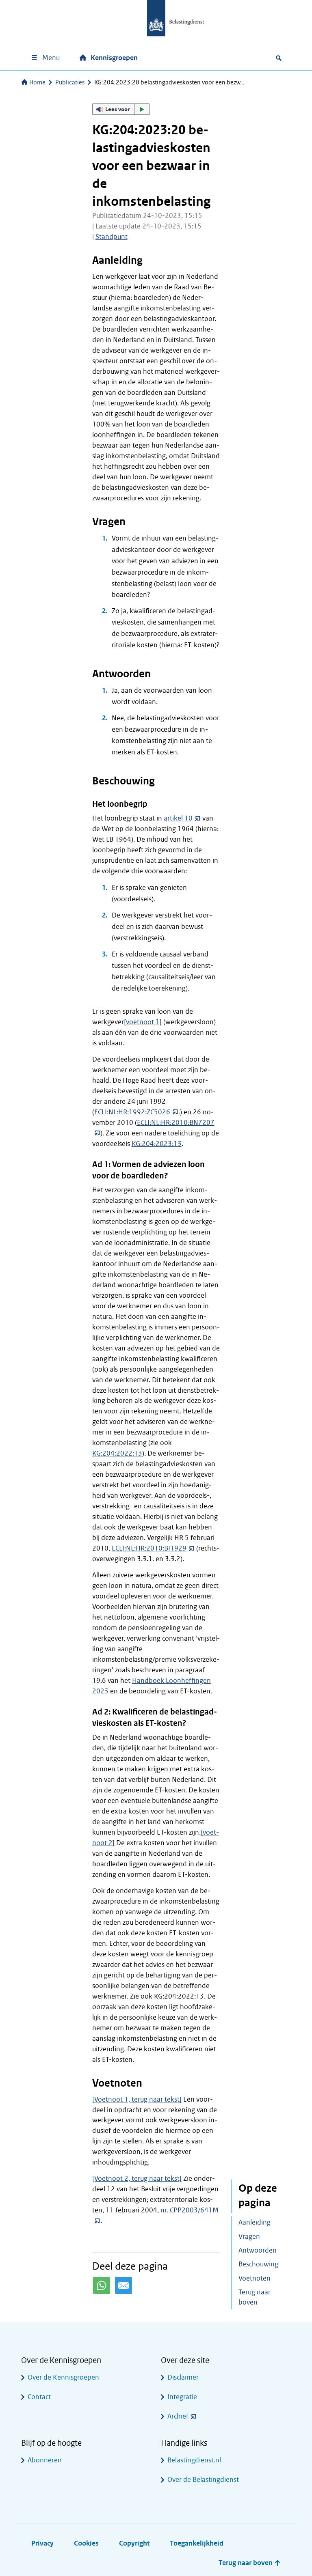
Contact (39, 2397)
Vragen (249, 2237)
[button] (121, 109)
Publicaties (70, 82)
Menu (51, 58)
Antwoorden (258, 2250)
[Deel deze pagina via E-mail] (123, 2285)
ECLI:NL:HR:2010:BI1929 (149, 1548)
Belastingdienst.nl (194, 2460)
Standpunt (112, 237)
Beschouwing (258, 2264)
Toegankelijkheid (197, 2543)
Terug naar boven (255, 2297)
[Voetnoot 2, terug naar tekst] (137, 2179)
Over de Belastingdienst (203, 2480)
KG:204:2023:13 (157, 1144)
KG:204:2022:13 (117, 1453)
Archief (178, 2416)
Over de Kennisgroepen (63, 2377)
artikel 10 (178, 818)
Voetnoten (255, 2278)
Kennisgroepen (114, 58)
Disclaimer (183, 2377)
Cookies (86, 2543)
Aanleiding (255, 2222)
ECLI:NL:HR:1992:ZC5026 (132, 1112)
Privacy (42, 2543)
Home (37, 82)
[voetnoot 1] (143, 1022)
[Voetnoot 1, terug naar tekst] (137, 2099)
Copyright (134, 2543)
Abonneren (45, 2460)
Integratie (182, 2397)
